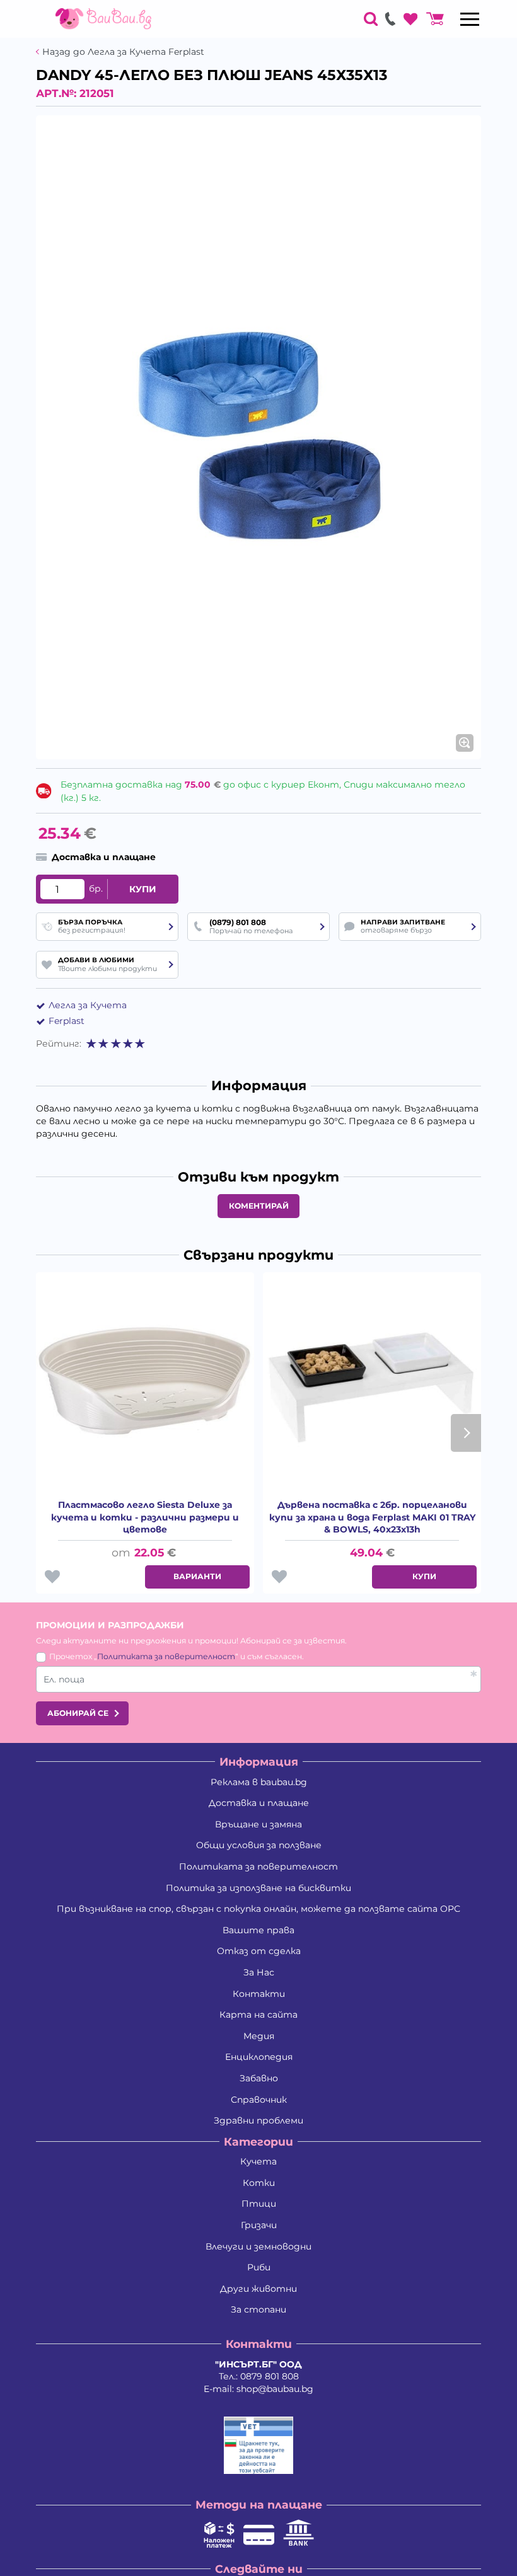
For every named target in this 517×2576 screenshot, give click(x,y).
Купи (143, 889)
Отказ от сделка (259, 1951)
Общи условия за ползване (259, 1845)
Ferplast (67, 1021)
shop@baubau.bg (275, 2389)
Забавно (259, 2078)
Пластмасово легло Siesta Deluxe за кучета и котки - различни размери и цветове (145, 1517)
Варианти (197, 1576)
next (466, 1433)
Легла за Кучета (88, 1005)
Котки (259, 2183)
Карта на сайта (258, 2015)
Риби (259, 2267)
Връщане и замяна (258, 1824)
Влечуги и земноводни (258, 2246)
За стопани (258, 2309)
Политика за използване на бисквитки (258, 1888)
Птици (259, 2204)
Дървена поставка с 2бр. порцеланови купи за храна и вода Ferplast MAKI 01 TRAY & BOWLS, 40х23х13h (372, 1517)
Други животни (258, 2289)
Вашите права (258, 1930)
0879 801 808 (270, 2376)
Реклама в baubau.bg (259, 1782)
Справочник (259, 2100)
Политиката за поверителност (166, 1656)
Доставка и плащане (259, 1803)
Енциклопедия (259, 2057)
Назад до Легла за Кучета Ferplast (123, 52)
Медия (259, 2036)
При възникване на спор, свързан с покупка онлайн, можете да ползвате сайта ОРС (258, 1909)
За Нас (259, 1972)
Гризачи (259, 2225)
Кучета (258, 2161)
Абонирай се (78, 1713)
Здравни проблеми (258, 2120)
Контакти (259, 1994)
